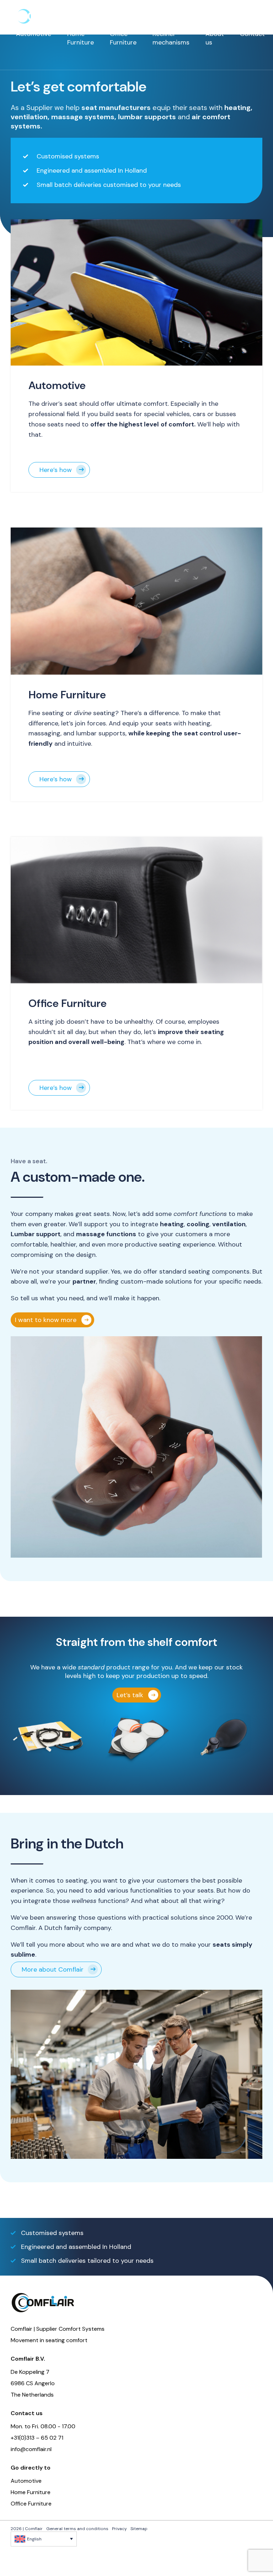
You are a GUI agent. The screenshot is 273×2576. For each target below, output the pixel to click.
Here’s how (56, 470)
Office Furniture (123, 38)
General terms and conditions (77, 2529)
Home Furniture (81, 38)
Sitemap (139, 2529)
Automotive (34, 34)
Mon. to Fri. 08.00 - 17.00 (43, 2426)
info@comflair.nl (31, 2449)
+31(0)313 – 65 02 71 (37, 2438)
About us (215, 38)
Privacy (119, 2529)
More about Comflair (53, 1969)
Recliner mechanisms (171, 38)
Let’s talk (130, 1695)
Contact (252, 34)
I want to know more (46, 1320)
